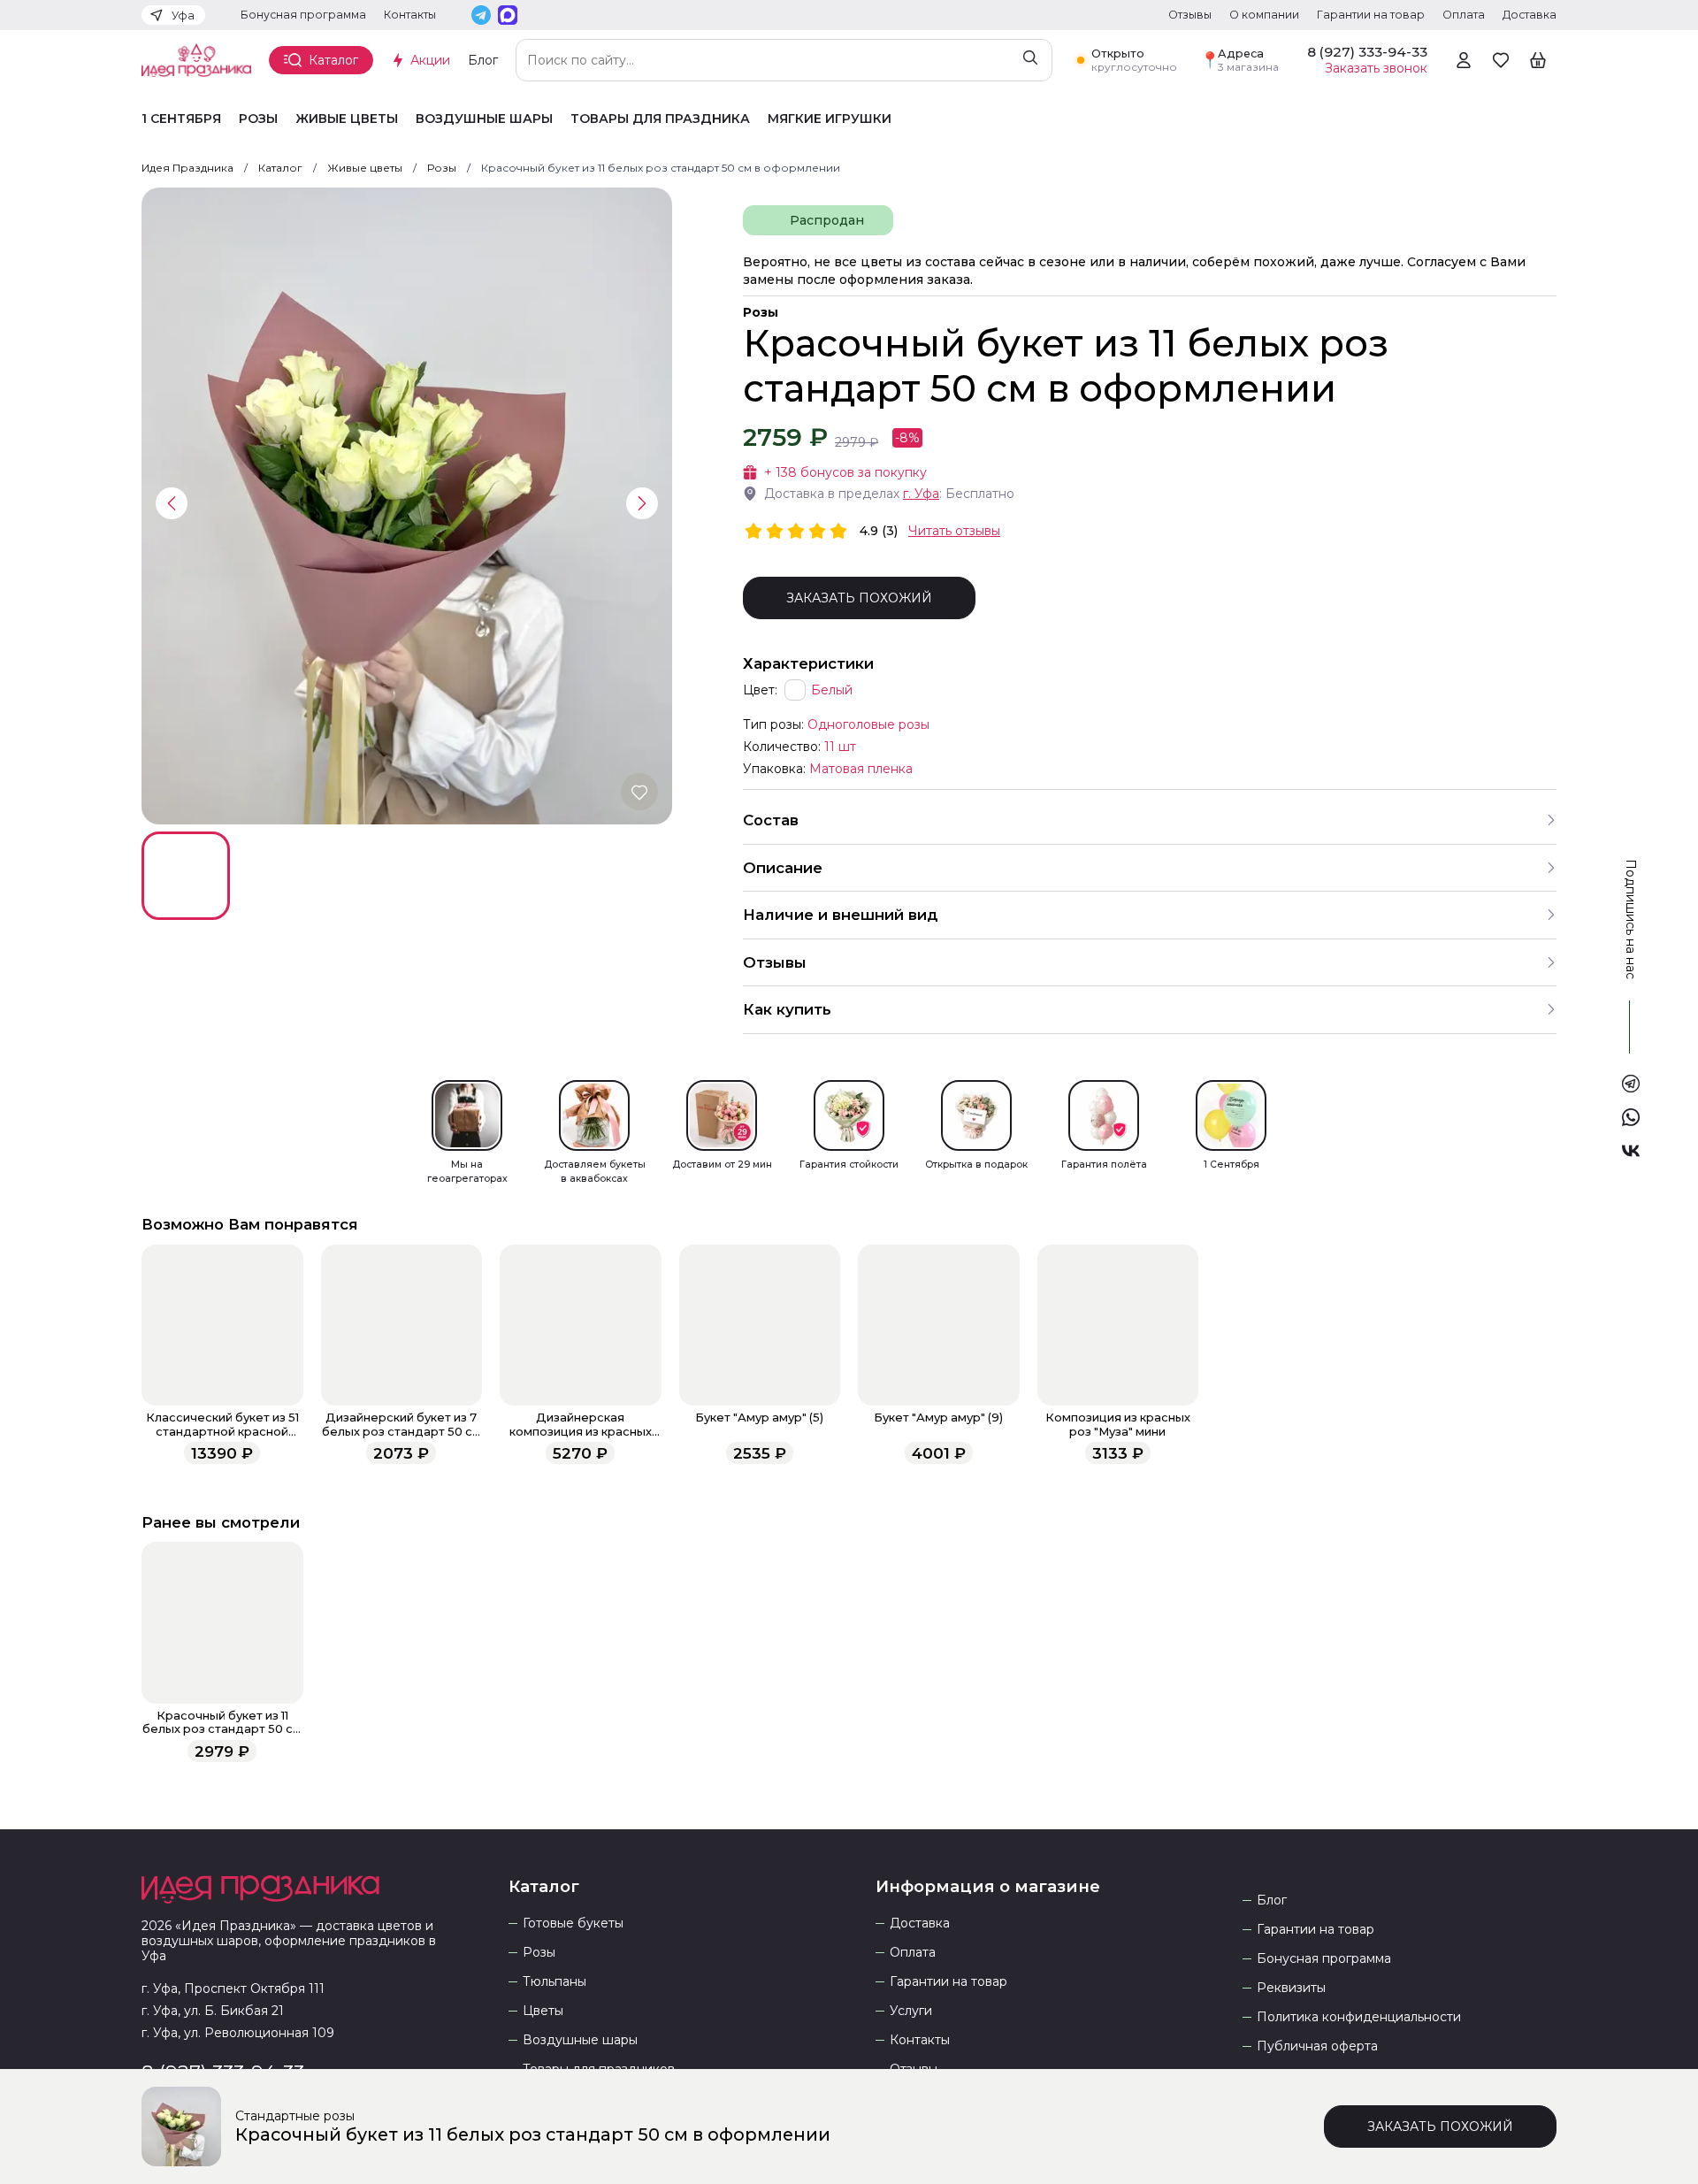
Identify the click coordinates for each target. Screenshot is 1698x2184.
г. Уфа (921, 494)
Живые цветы (347, 119)
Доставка (1530, 15)
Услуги (911, 2011)
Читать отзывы (954, 531)
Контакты (410, 15)
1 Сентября (181, 119)
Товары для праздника (660, 119)
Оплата (1464, 15)
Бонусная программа (303, 15)
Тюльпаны (555, 1982)
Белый (832, 690)
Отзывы (1190, 15)
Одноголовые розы (868, 724)
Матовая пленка (861, 769)
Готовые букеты (573, 1923)
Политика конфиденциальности (1359, 2017)
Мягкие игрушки (830, 119)
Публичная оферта (1317, 2046)
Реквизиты (1291, 1988)
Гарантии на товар (1371, 15)
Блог (483, 60)
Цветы (543, 2011)
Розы (258, 119)
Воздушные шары (484, 119)
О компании (1264, 15)
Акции (430, 60)
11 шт (840, 747)
